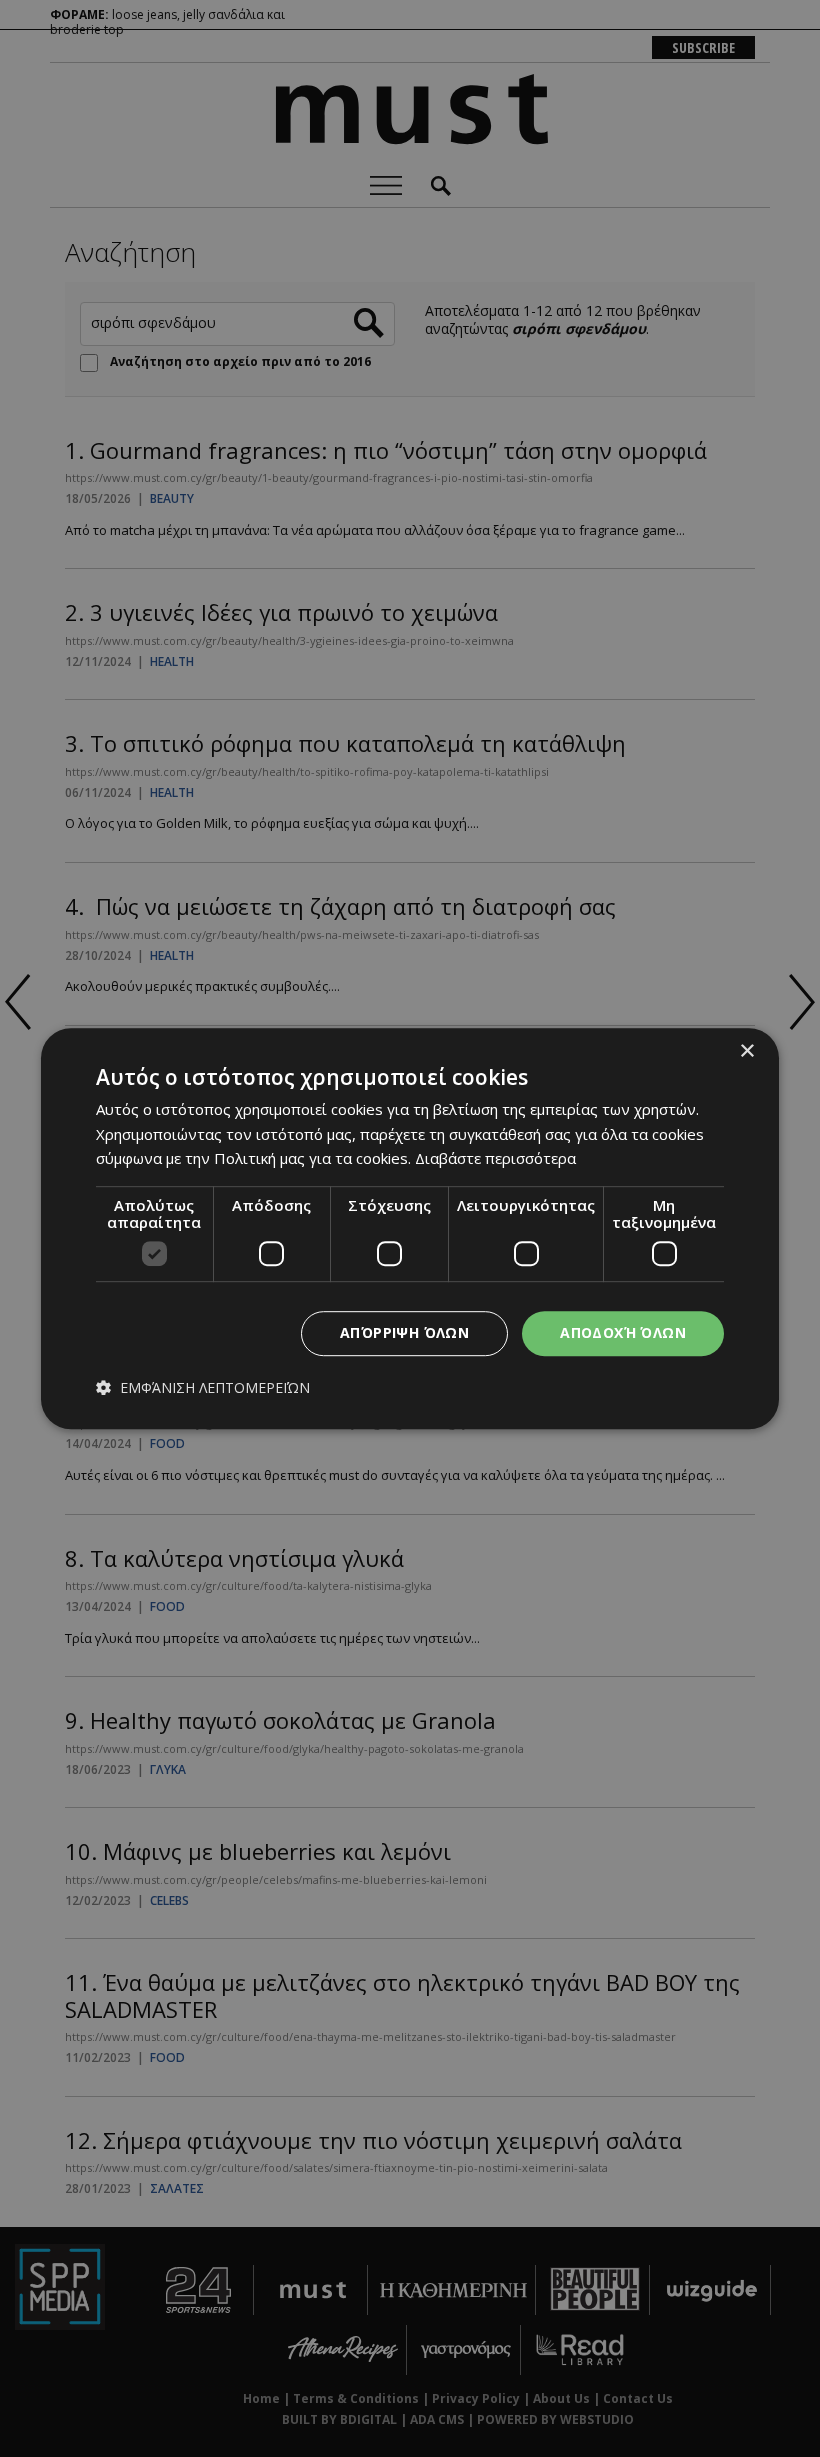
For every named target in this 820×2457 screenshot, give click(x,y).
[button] (203, 1387)
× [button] (746, 1051)
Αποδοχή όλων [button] (623, 1332)
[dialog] (410, 1229)
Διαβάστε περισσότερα (495, 1158)
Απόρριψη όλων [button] (404, 1332)
